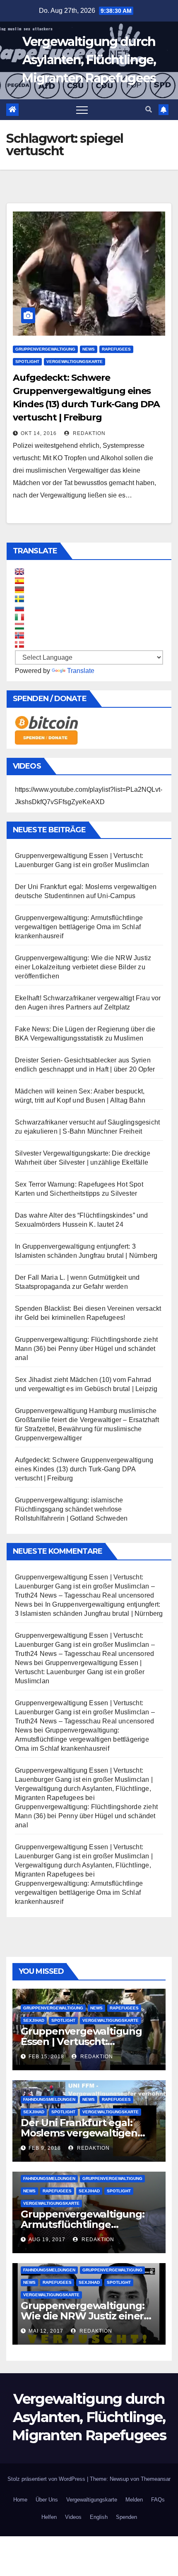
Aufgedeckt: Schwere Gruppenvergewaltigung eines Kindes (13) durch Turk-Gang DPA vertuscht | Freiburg (84, 1469)
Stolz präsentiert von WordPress (47, 2479)
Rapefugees (116, 349)
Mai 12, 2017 (46, 2331)
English (99, 2517)
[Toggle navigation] (82, 110)
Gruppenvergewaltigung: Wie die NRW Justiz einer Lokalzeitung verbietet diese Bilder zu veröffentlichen (83, 967)
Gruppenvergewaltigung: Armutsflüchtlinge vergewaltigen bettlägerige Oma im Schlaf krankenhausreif (79, 927)
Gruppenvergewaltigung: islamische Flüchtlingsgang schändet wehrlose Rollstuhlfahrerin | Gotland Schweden (71, 1509)
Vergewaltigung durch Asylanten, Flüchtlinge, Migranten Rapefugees (89, 60)
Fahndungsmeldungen (49, 2099)
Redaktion (88, 433)
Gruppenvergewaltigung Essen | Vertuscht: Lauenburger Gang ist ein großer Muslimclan (80, 1672)
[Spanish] (19, 581)
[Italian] (19, 617)
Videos (73, 2517)
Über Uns (47, 2500)
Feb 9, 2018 (45, 2148)
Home (20, 2500)
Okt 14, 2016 (39, 433)
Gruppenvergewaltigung (45, 349)
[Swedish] (19, 599)
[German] (19, 590)
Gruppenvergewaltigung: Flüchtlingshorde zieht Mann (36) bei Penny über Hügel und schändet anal (86, 1349)
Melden (134, 2500)
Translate (81, 671)
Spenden (126, 2517)
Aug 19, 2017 (47, 2240)
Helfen (49, 2517)
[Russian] (19, 608)
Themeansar (156, 2479)
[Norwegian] (19, 635)
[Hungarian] (19, 626)
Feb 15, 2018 (46, 2057)
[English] (19, 572)
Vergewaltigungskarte (75, 362)
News (89, 349)
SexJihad (34, 2020)
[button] (149, 109)
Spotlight (27, 362)
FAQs (158, 2500)
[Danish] (19, 644)
